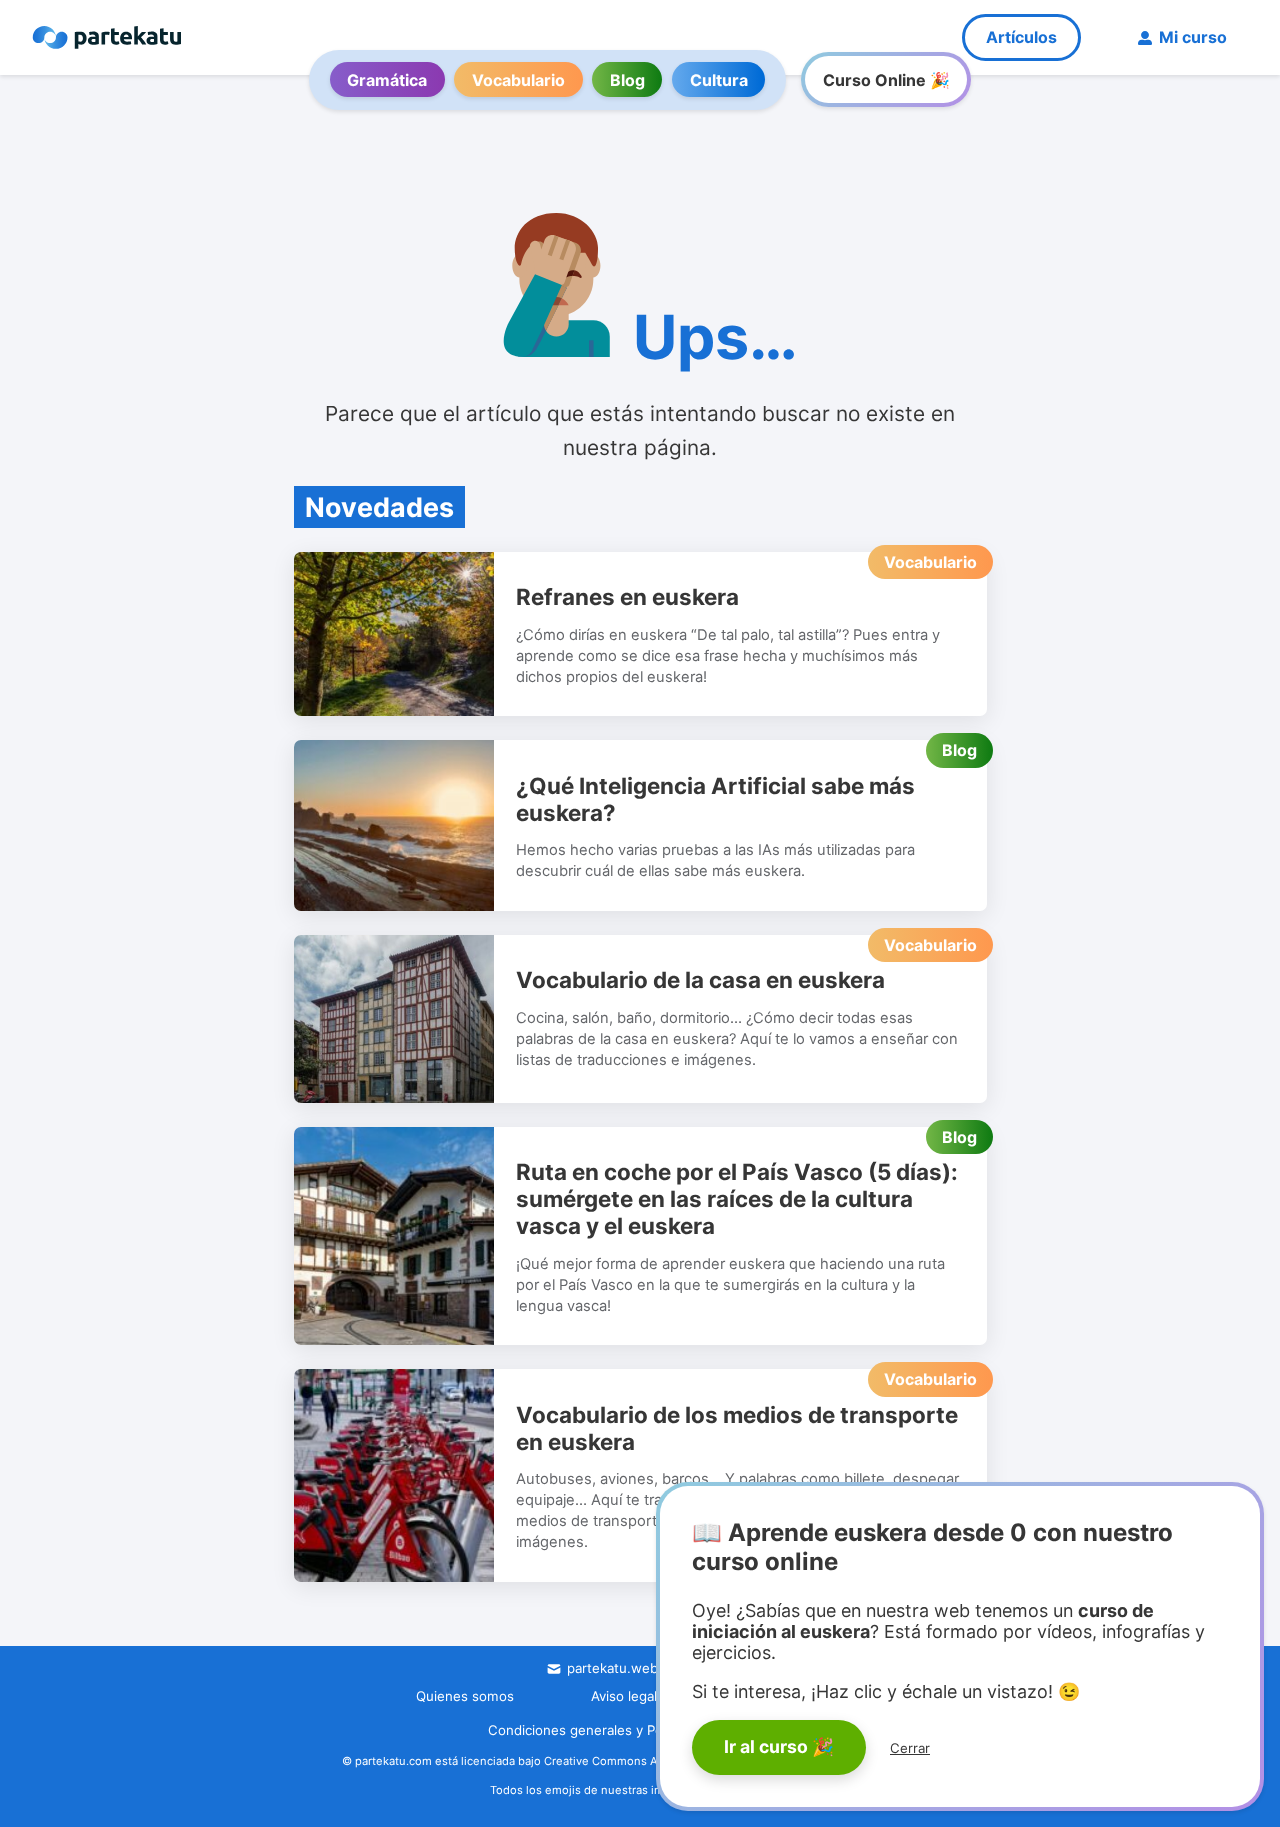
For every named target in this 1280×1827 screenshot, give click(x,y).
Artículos (1021, 37)
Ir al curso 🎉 (779, 1746)
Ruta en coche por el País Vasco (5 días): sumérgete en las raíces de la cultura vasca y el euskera (737, 1198)
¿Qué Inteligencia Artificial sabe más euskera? (715, 799)
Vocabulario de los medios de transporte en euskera (737, 1428)
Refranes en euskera (627, 596)
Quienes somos (465, 1696)
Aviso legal (624, 1696)
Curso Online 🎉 (886, 80)
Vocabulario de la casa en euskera (700, 979)
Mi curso (1193, 37)
